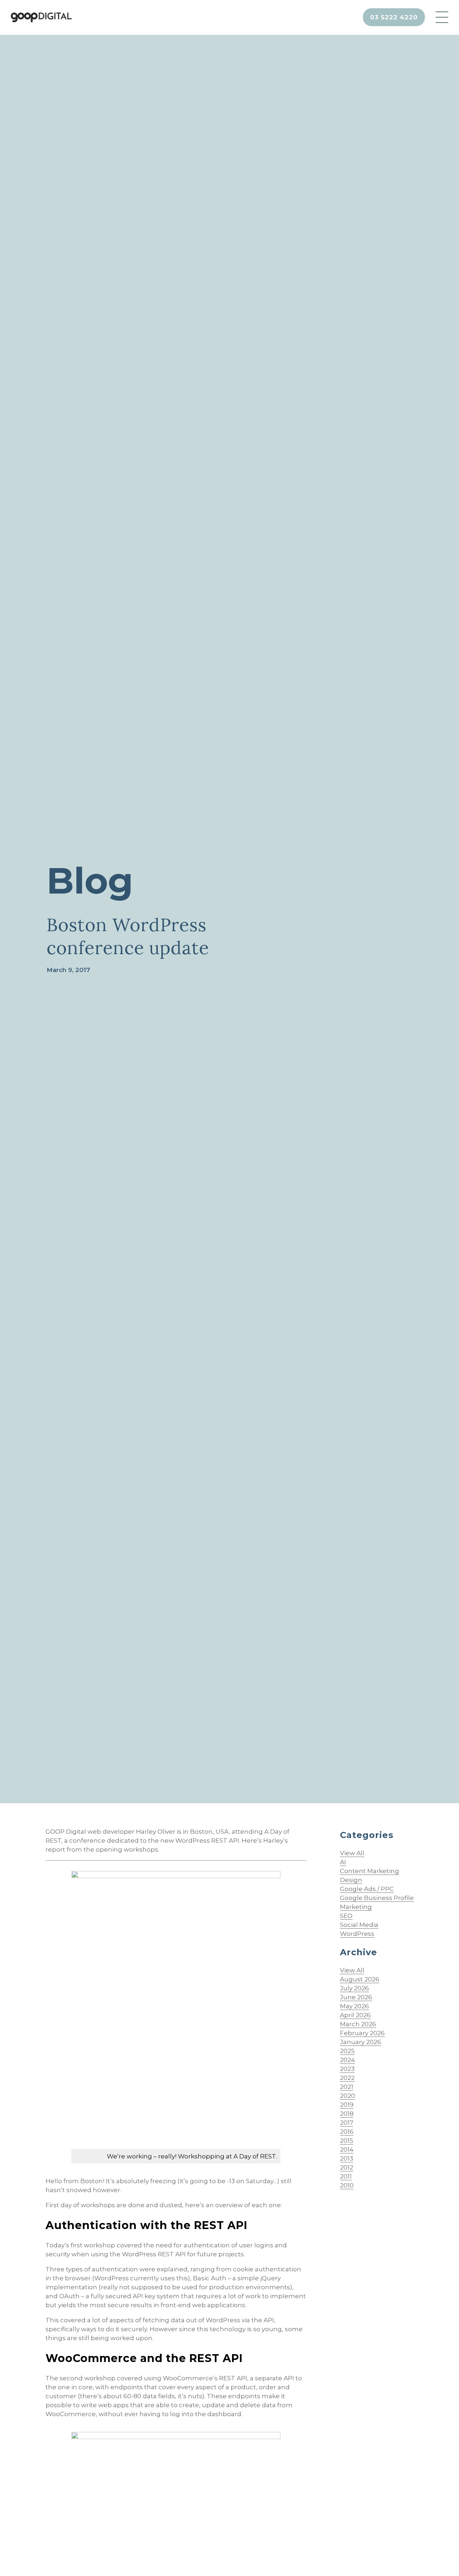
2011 (346, 2176)
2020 (347, 2096)
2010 (347, 2185)
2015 (347, 2141)
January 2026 (361, 2042)
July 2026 (354, 1988)
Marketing (356, 1907)
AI (343, 1862)
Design (351, 1880)
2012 (347, 2167)
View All (352, 1853)
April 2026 (355, 2015)
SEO (346, 1916)
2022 (347, 2078)
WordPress (357, 1934)
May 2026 (354, 2006)
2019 (347, 2105)
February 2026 (362, 2033)
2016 (347, 2132)
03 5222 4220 (394, 17)
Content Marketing (370, 1871)
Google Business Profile (377, 1898)
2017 (347, 2123)
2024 (347, 2060)
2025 (347, 2051)
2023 (347, 2069)
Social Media (359, 1925)
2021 (347, 2087)
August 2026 (360, 1979)
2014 (347, 2149)
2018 (347, 2114)
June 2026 (356, 1997)
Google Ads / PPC (367, 1889)
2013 (347, 2158)
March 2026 (358, 2024)
